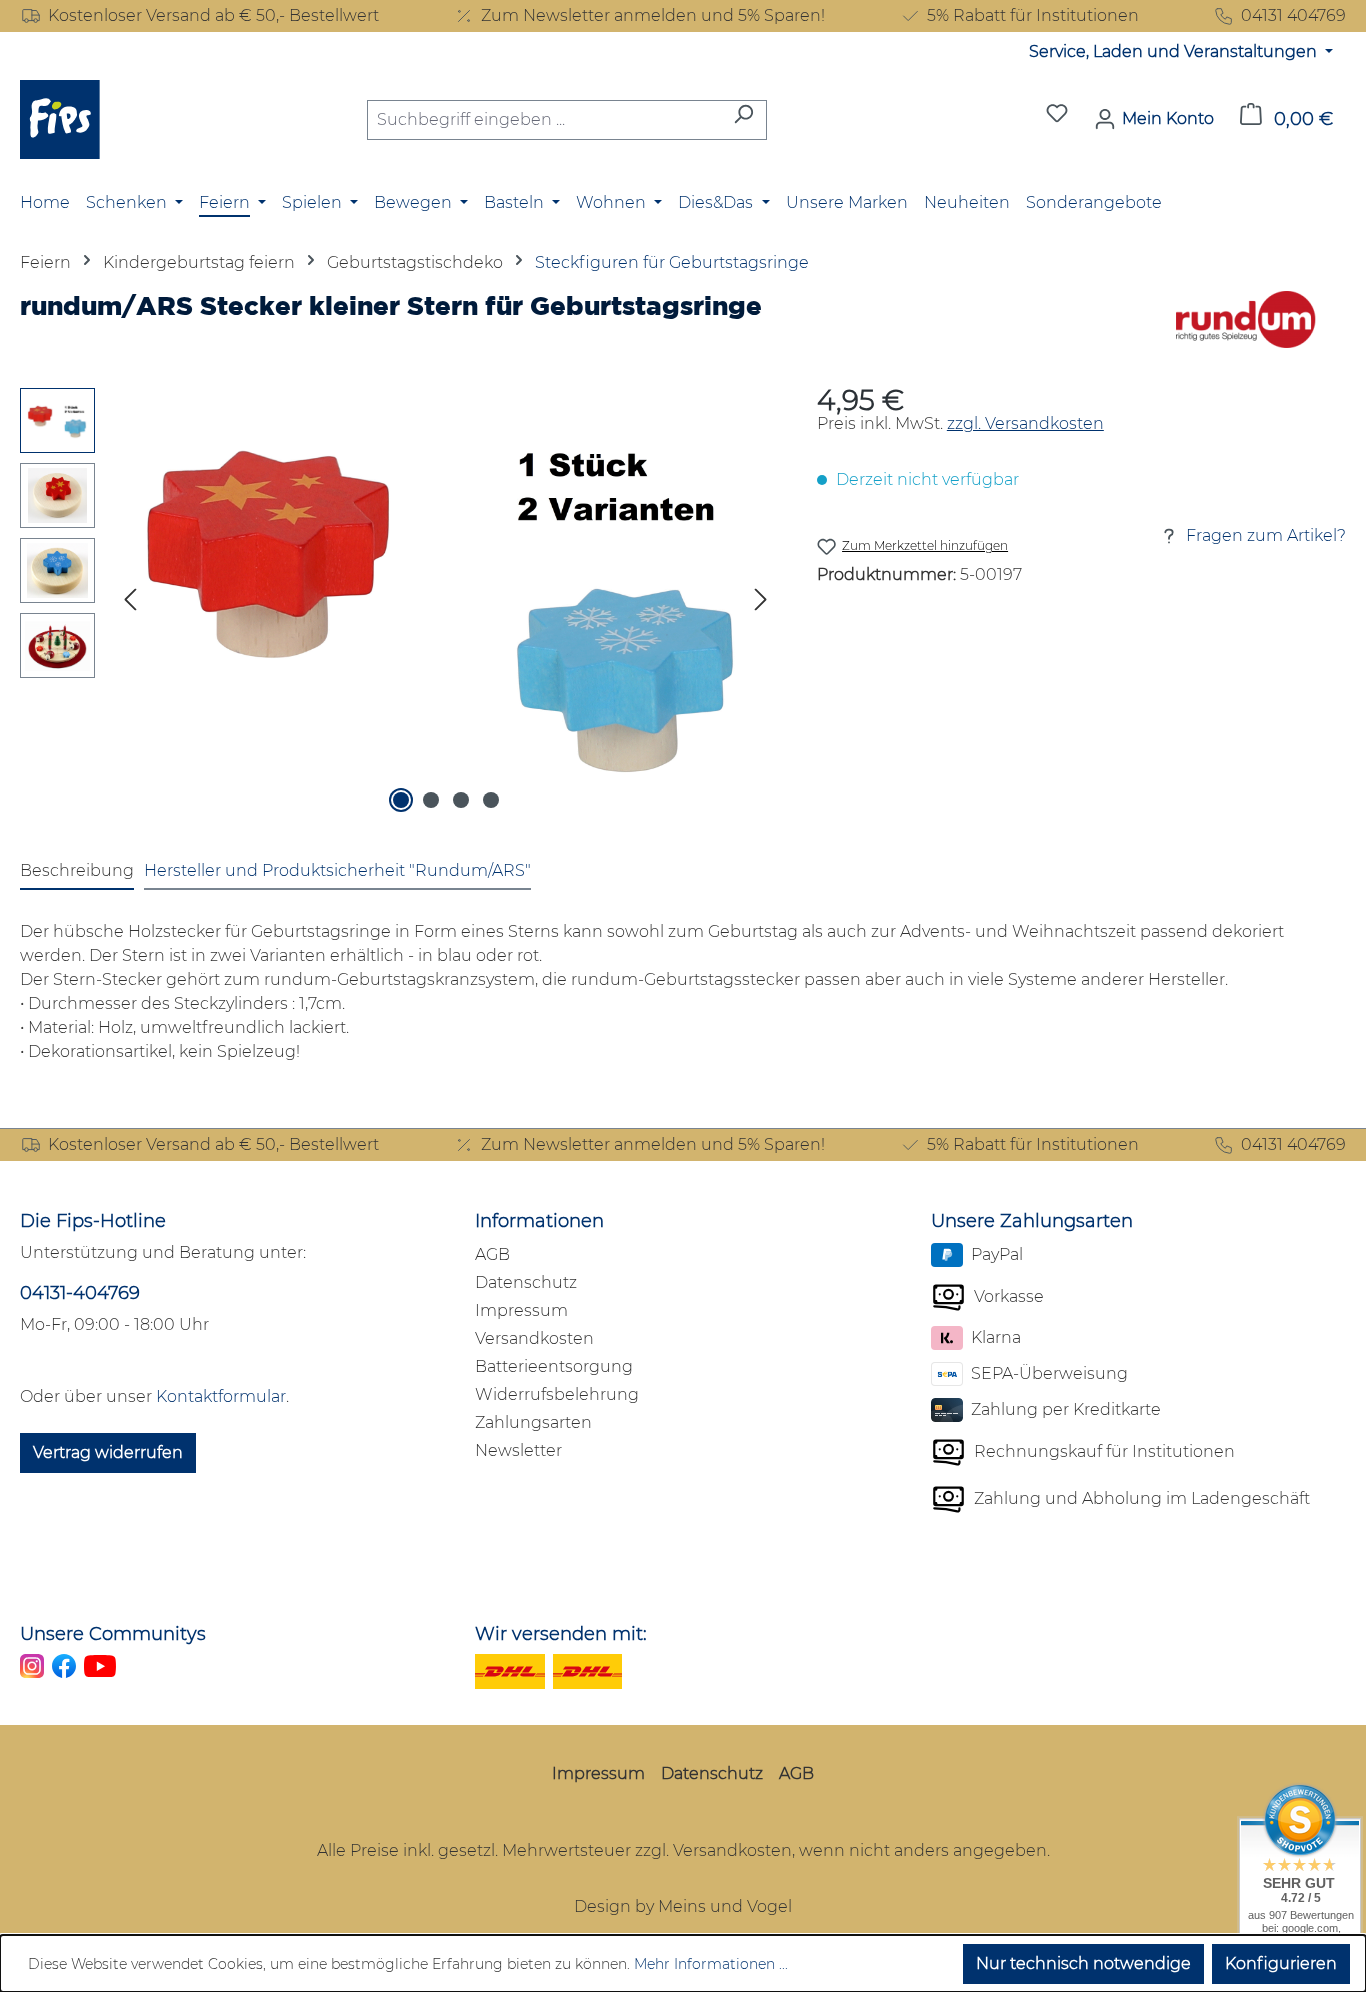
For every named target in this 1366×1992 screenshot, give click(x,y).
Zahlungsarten (533, 1422)
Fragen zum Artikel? (1266, 535)
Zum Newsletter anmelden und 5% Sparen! (653, 15)
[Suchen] (743, 120)
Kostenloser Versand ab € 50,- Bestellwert (213, 15)
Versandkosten (534, 1338)
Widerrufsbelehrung (557, 1394)
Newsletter (518, 1450)
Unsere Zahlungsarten (1032, 1221)
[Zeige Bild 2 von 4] (431, 800)
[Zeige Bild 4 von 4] (491, 800)
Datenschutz (526, 1282)
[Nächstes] (761, 603)
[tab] (77, 872)
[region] (398, 603)
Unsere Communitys (113, 1634)
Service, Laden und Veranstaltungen (1175, 51)
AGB (492, 1254)
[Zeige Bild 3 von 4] (461, 800)
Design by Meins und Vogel (683, 1906)
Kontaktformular (221, 1396)
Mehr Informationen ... (711, 1964)
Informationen (539, 1221)
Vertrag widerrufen (108, 1452)
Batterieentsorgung (554, 1366)
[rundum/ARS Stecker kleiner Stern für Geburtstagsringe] (445, 603)
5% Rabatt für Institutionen (1033, 15)
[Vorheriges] (130, 603)
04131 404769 (1293, 15)
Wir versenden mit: (561, 1634)
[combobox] (544, 120)
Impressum (521, 1310)
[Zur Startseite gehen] (60, 119)
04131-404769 (80, 1293)
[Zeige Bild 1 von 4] (401, 800)
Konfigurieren (1281, 1963)
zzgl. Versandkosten (1025, 423)
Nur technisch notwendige (1083, 1963)
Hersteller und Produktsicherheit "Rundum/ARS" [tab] (337, 870)
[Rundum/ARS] (1246, 319)
